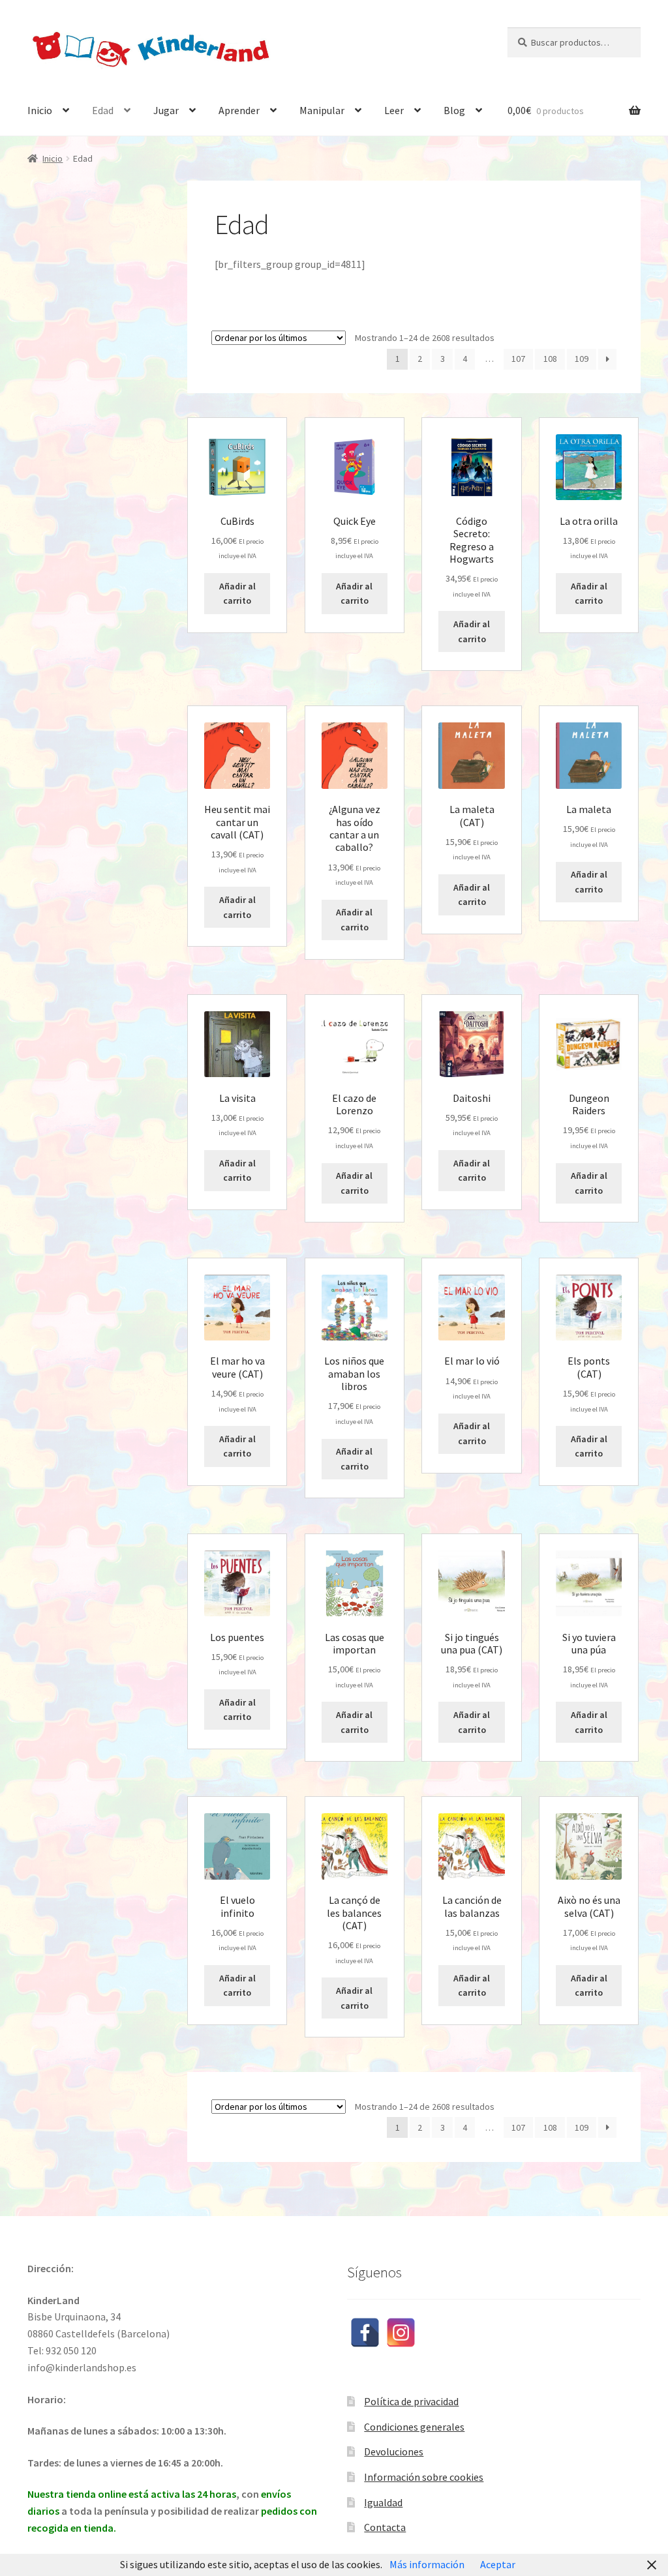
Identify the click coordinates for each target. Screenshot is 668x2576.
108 (550, 359)
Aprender (239, 110)
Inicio (40, 110)
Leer (394, 110)
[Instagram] (401, 2332)
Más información (427, 2564)
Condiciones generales (414, 2427)
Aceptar (498, 2564)
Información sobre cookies (424, 2477)
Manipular (322, 110)
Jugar (166, 110)
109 (582, 359)
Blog (454, 110)
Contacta (385, 2527)
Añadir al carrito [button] (237, 594)
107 (518, 359)
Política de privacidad (411, 2401)
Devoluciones (394, 2451)
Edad (103, 110)
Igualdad (383, 2502)
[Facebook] (365, 2332)
